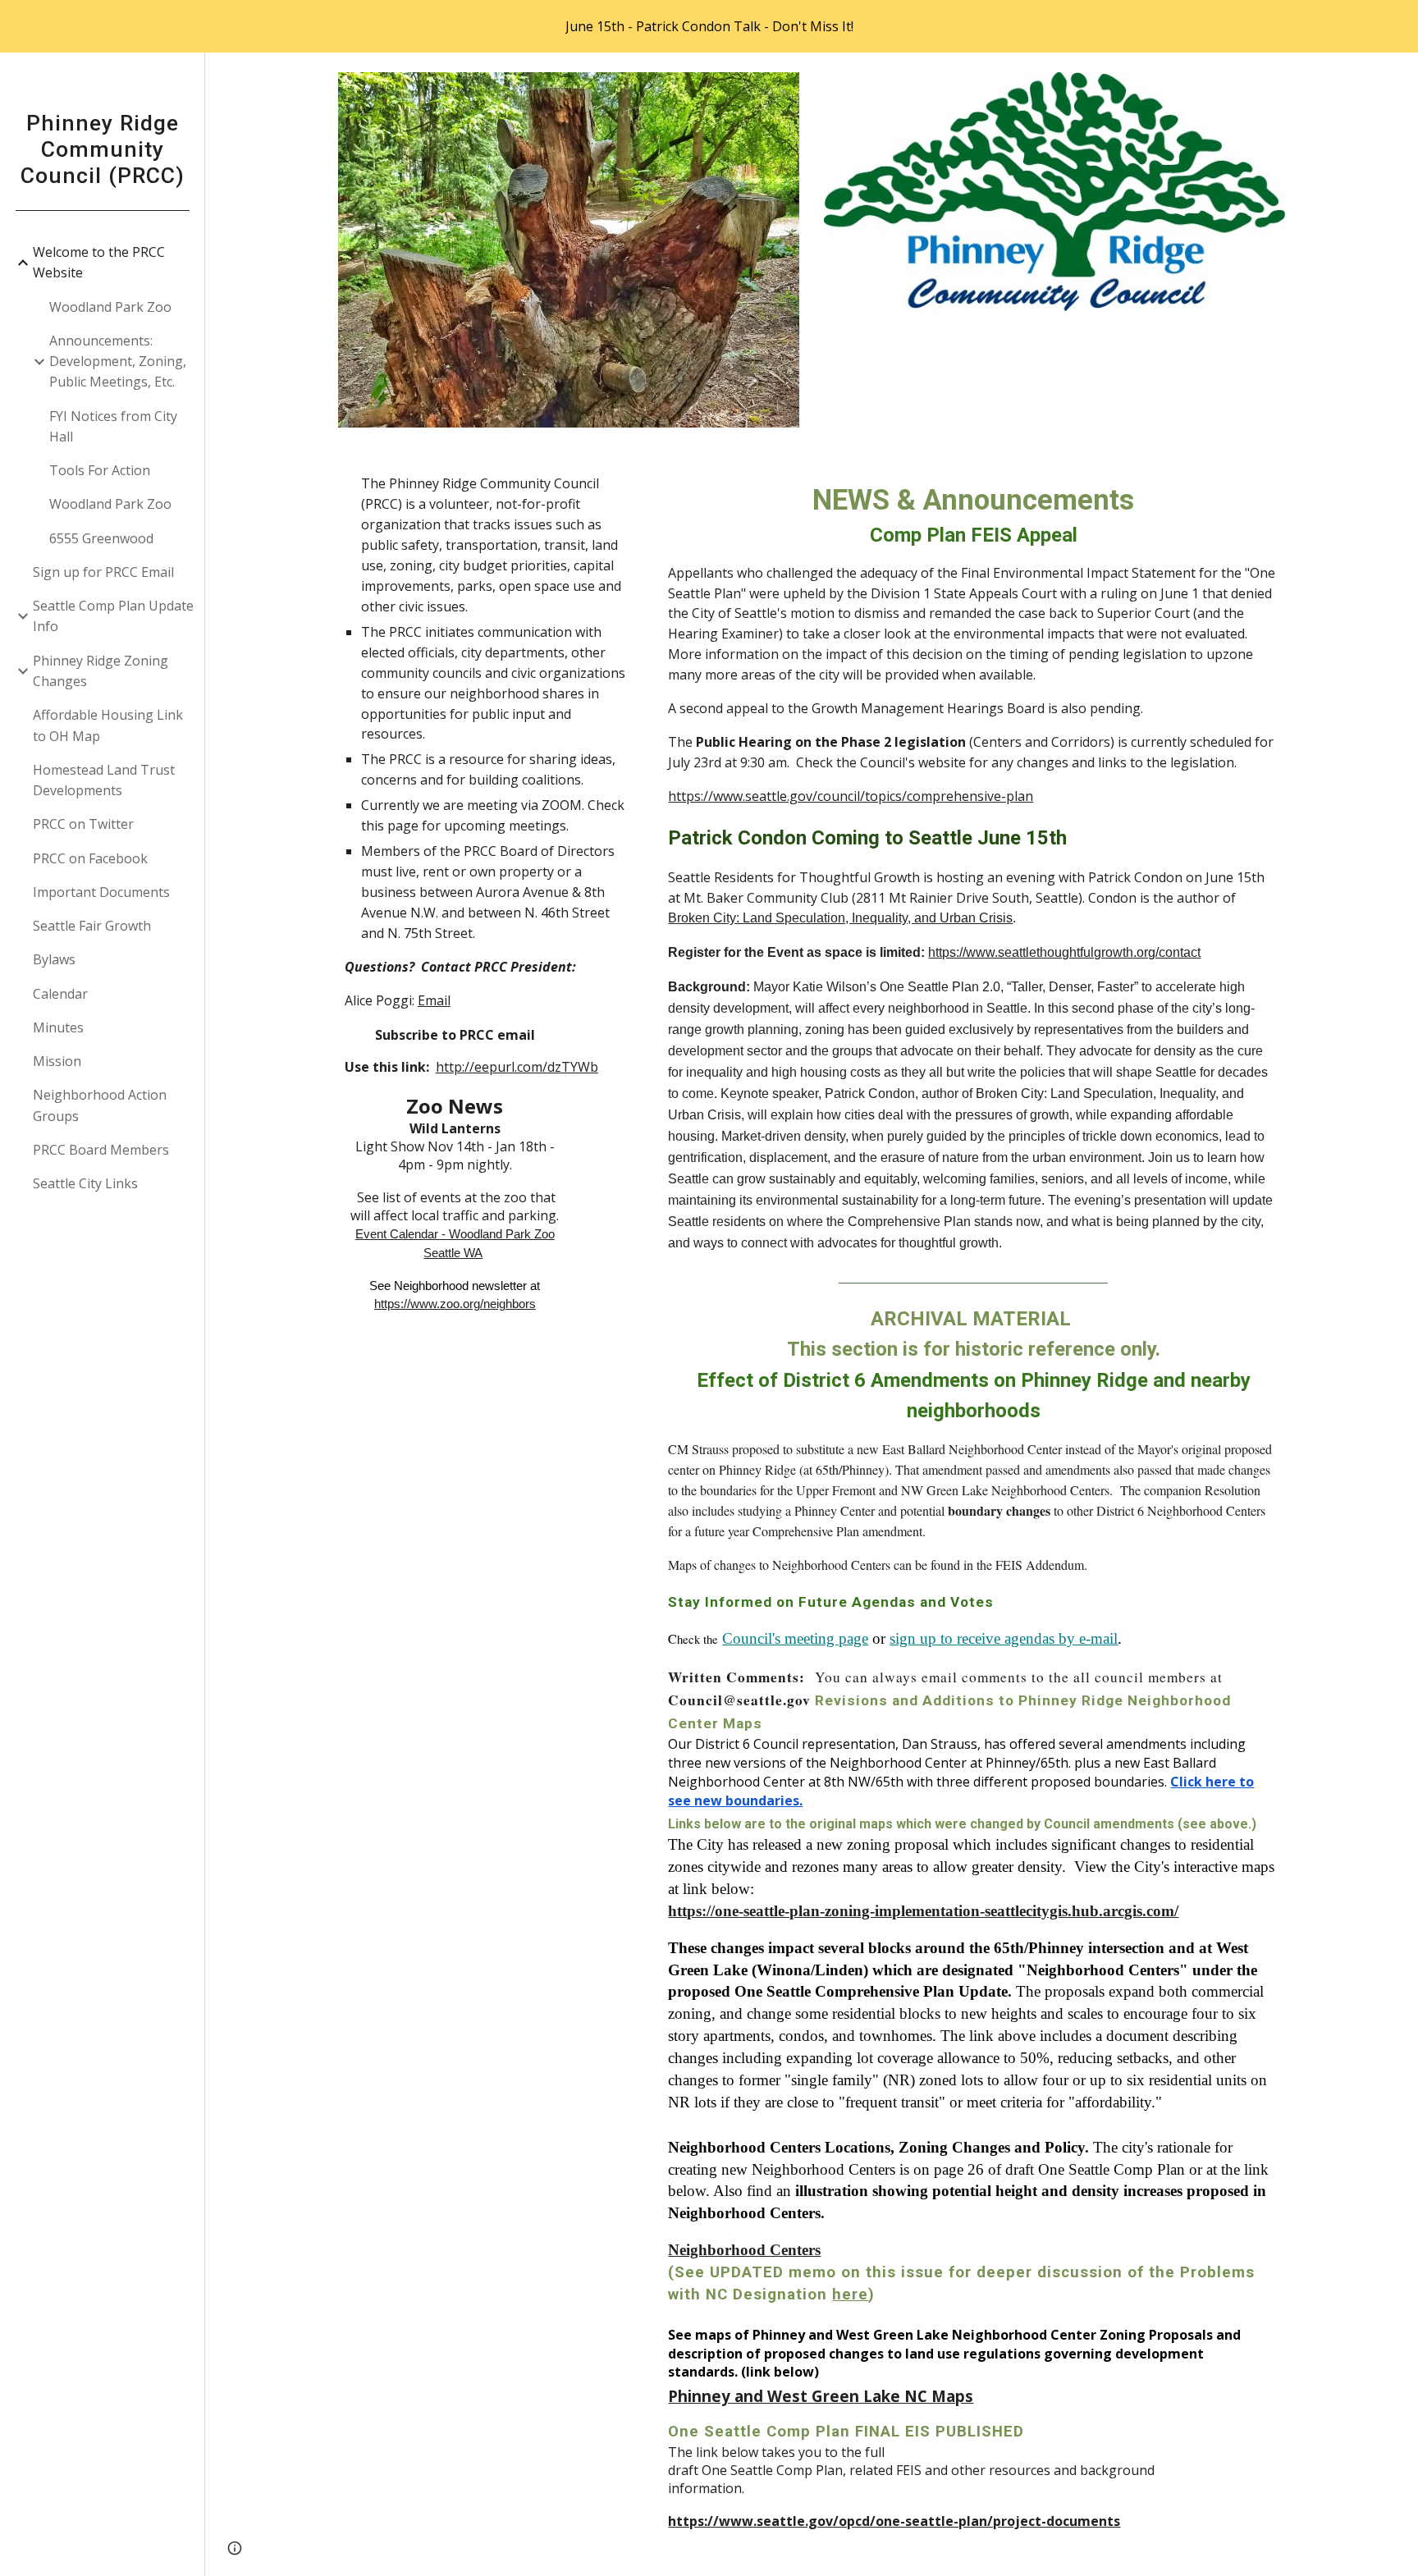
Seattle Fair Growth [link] (92, 926)
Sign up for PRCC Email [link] (103, 572)
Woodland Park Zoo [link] (110, 307)
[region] (709, 26)
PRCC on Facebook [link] (90, 858)
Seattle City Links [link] (85, 1183)
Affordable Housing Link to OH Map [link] (108, 725)
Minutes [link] (58, 1027)
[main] (488, 915)
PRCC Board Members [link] (101, 1150)
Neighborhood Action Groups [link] (100, 1105)
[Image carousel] (569, 250)
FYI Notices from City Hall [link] (113, 426)
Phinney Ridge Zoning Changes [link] (101, 671)
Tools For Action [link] (100, 470)
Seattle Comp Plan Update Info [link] (113, 616)
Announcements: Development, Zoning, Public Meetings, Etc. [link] (118, 361)
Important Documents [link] (101, 892)
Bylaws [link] (54, 959)
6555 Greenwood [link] (101, 538)
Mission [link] (57, 1061)
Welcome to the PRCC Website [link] (99, 262)
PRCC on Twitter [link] (83, 824)
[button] (1398, 75)
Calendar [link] (60, 994)
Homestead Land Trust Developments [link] (104, 780)
